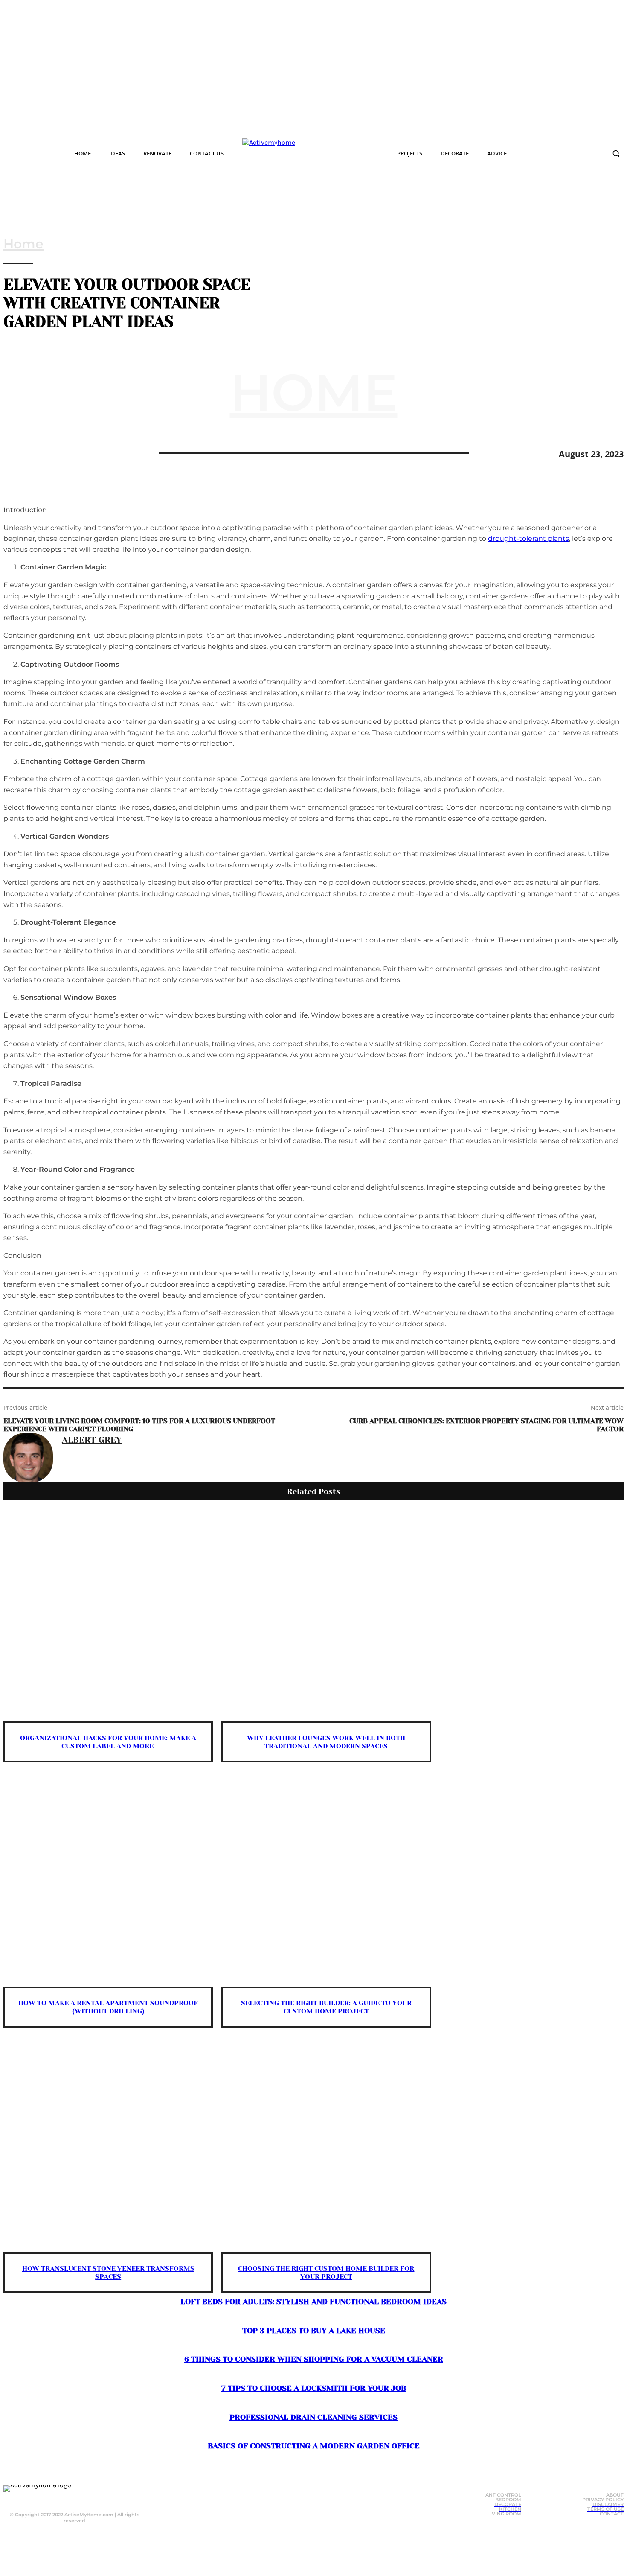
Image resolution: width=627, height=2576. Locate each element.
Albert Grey (92, 1440)
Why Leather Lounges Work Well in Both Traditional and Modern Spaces (326, 1742)
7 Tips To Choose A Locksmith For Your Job (314, 2388)
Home (23, 244)
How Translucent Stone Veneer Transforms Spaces (108, 2273)
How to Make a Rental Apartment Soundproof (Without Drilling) (108, 2007)
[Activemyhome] (302, 153)
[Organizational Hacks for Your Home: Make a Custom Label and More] (108, 1616)
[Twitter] (48, 452)
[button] (616, 153)
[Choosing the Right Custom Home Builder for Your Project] (326, 2147)
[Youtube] (88, 2498)
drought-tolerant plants (528, 538)
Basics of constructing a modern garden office (314, 2446)
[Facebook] (17, 452)
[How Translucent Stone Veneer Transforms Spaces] (108, 2147)
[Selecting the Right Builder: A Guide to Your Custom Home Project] (326, 1882)
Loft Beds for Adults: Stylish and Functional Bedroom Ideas (313, 2302)
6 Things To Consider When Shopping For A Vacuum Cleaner (314, 2359)
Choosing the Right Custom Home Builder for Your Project (326, 2273)
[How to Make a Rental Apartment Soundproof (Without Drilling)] (108, 1882)
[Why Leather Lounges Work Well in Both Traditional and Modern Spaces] (326, 1616)
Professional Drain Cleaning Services (313, 2417)
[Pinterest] (79, 452)
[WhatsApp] (110, 452)
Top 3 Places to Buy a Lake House (314, 2331)
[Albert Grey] (28, 1458)
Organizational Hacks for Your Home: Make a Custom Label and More (108, 1742)
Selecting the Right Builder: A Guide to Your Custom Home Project (326, 2007)
